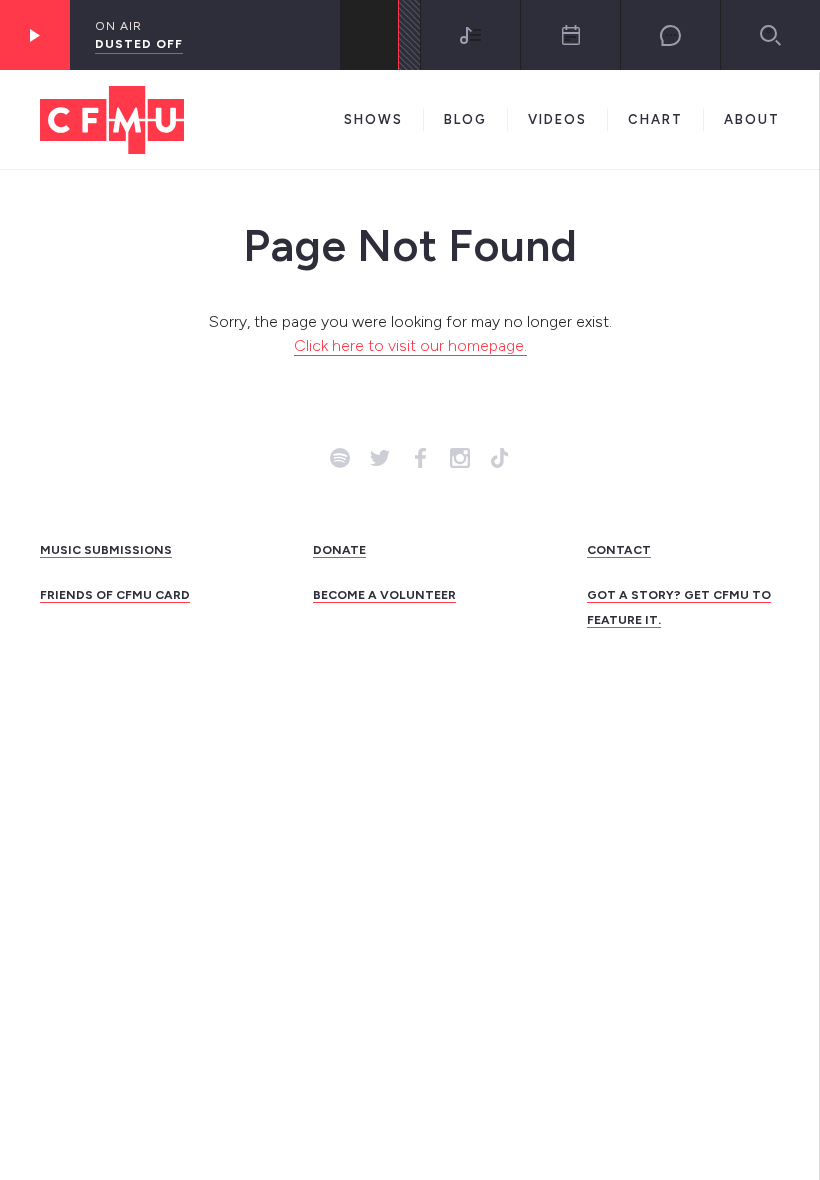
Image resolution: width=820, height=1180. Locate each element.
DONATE (339, 550)
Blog (465, 119)
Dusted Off (139, 44)
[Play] (35, 35)
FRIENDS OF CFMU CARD (115, 595)
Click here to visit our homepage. (410, 345)
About (752, 119)
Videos (557, 119)
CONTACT (619, 550)
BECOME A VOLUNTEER (384, 595)
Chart (655, 119)
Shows (373, 119)
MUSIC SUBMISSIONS (106, 550)
